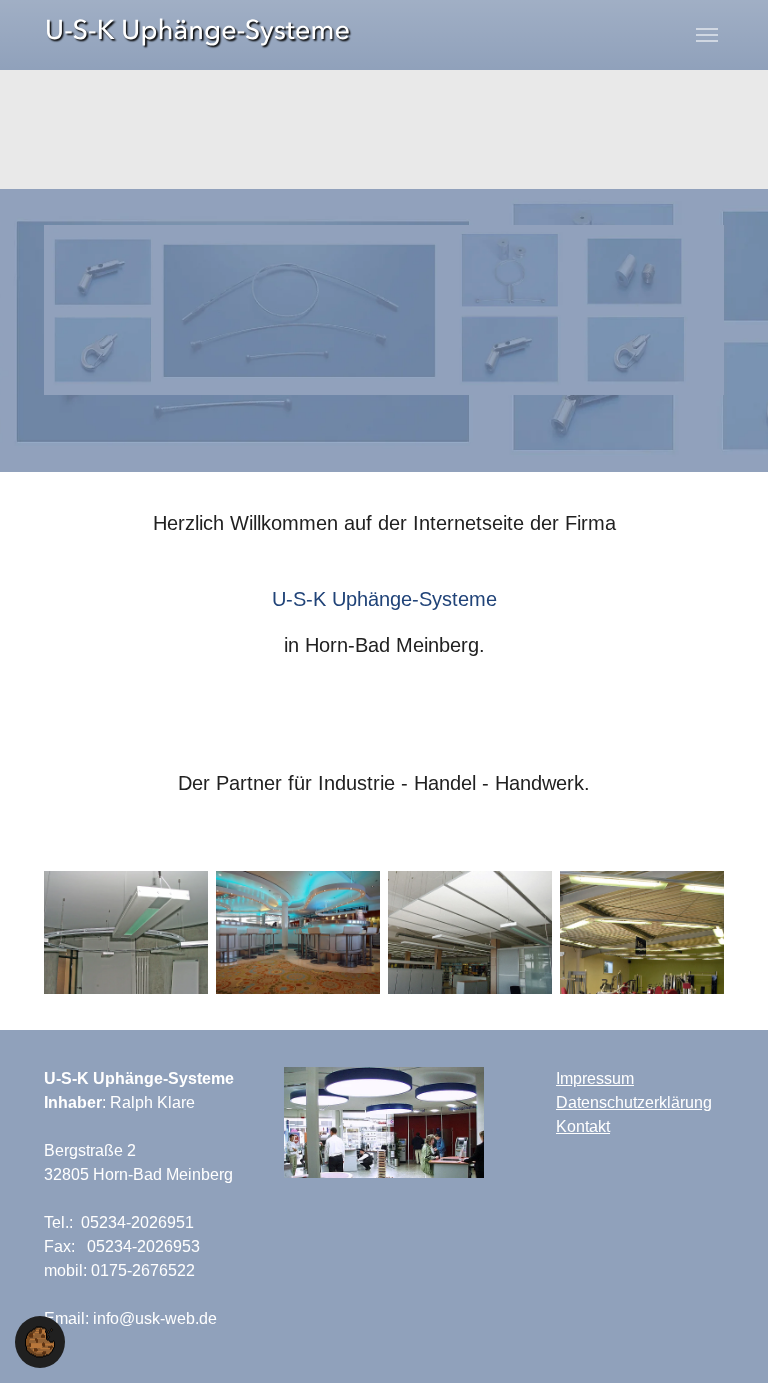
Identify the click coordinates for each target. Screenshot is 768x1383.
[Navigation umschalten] (707, 35)
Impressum (595, 1078)
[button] (40, 1340)
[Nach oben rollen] (724, 1339)
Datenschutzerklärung (634, 1102)
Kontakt (583, 1126)
